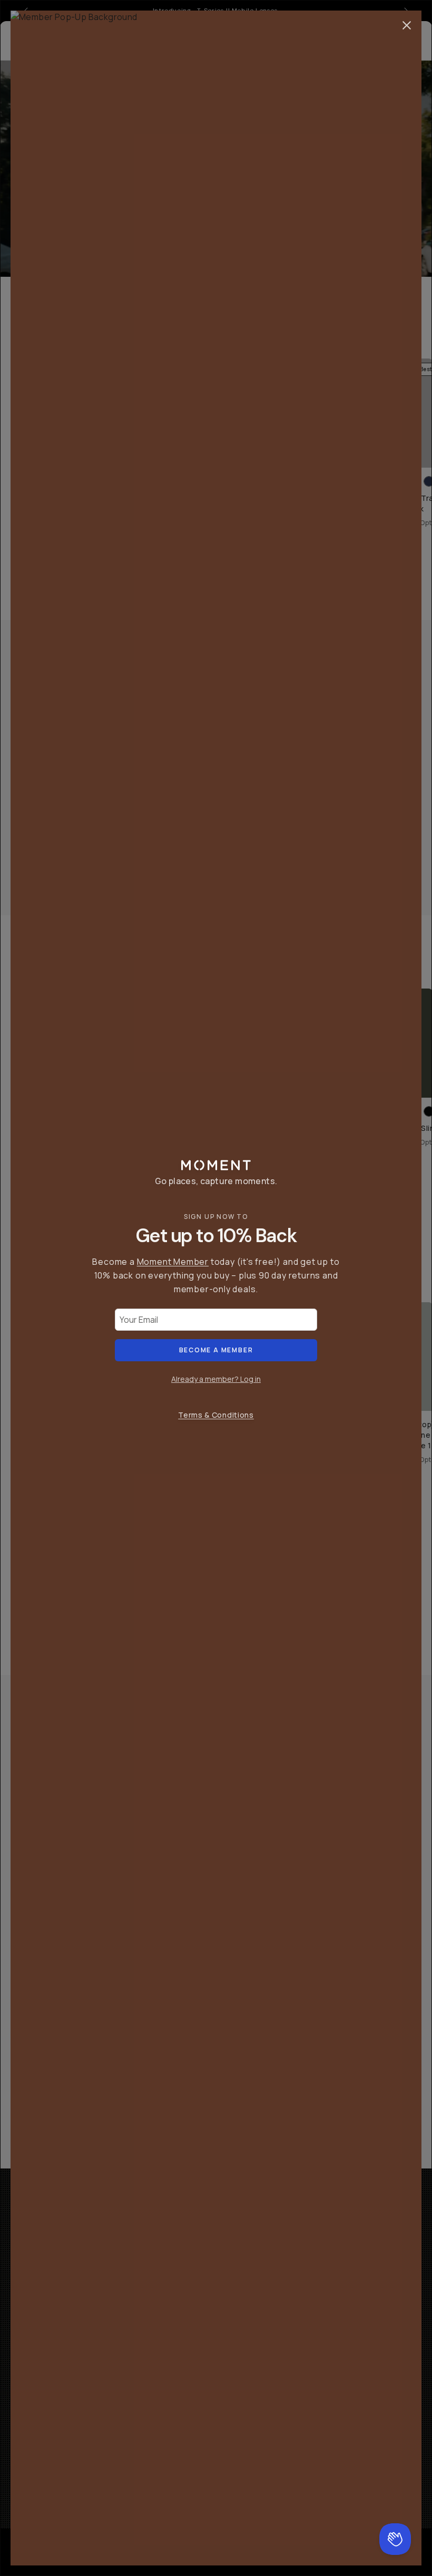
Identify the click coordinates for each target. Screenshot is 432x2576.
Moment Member (173, 1262)
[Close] (407, 25)
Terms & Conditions (216, 1415)
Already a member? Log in (216, 1379)
